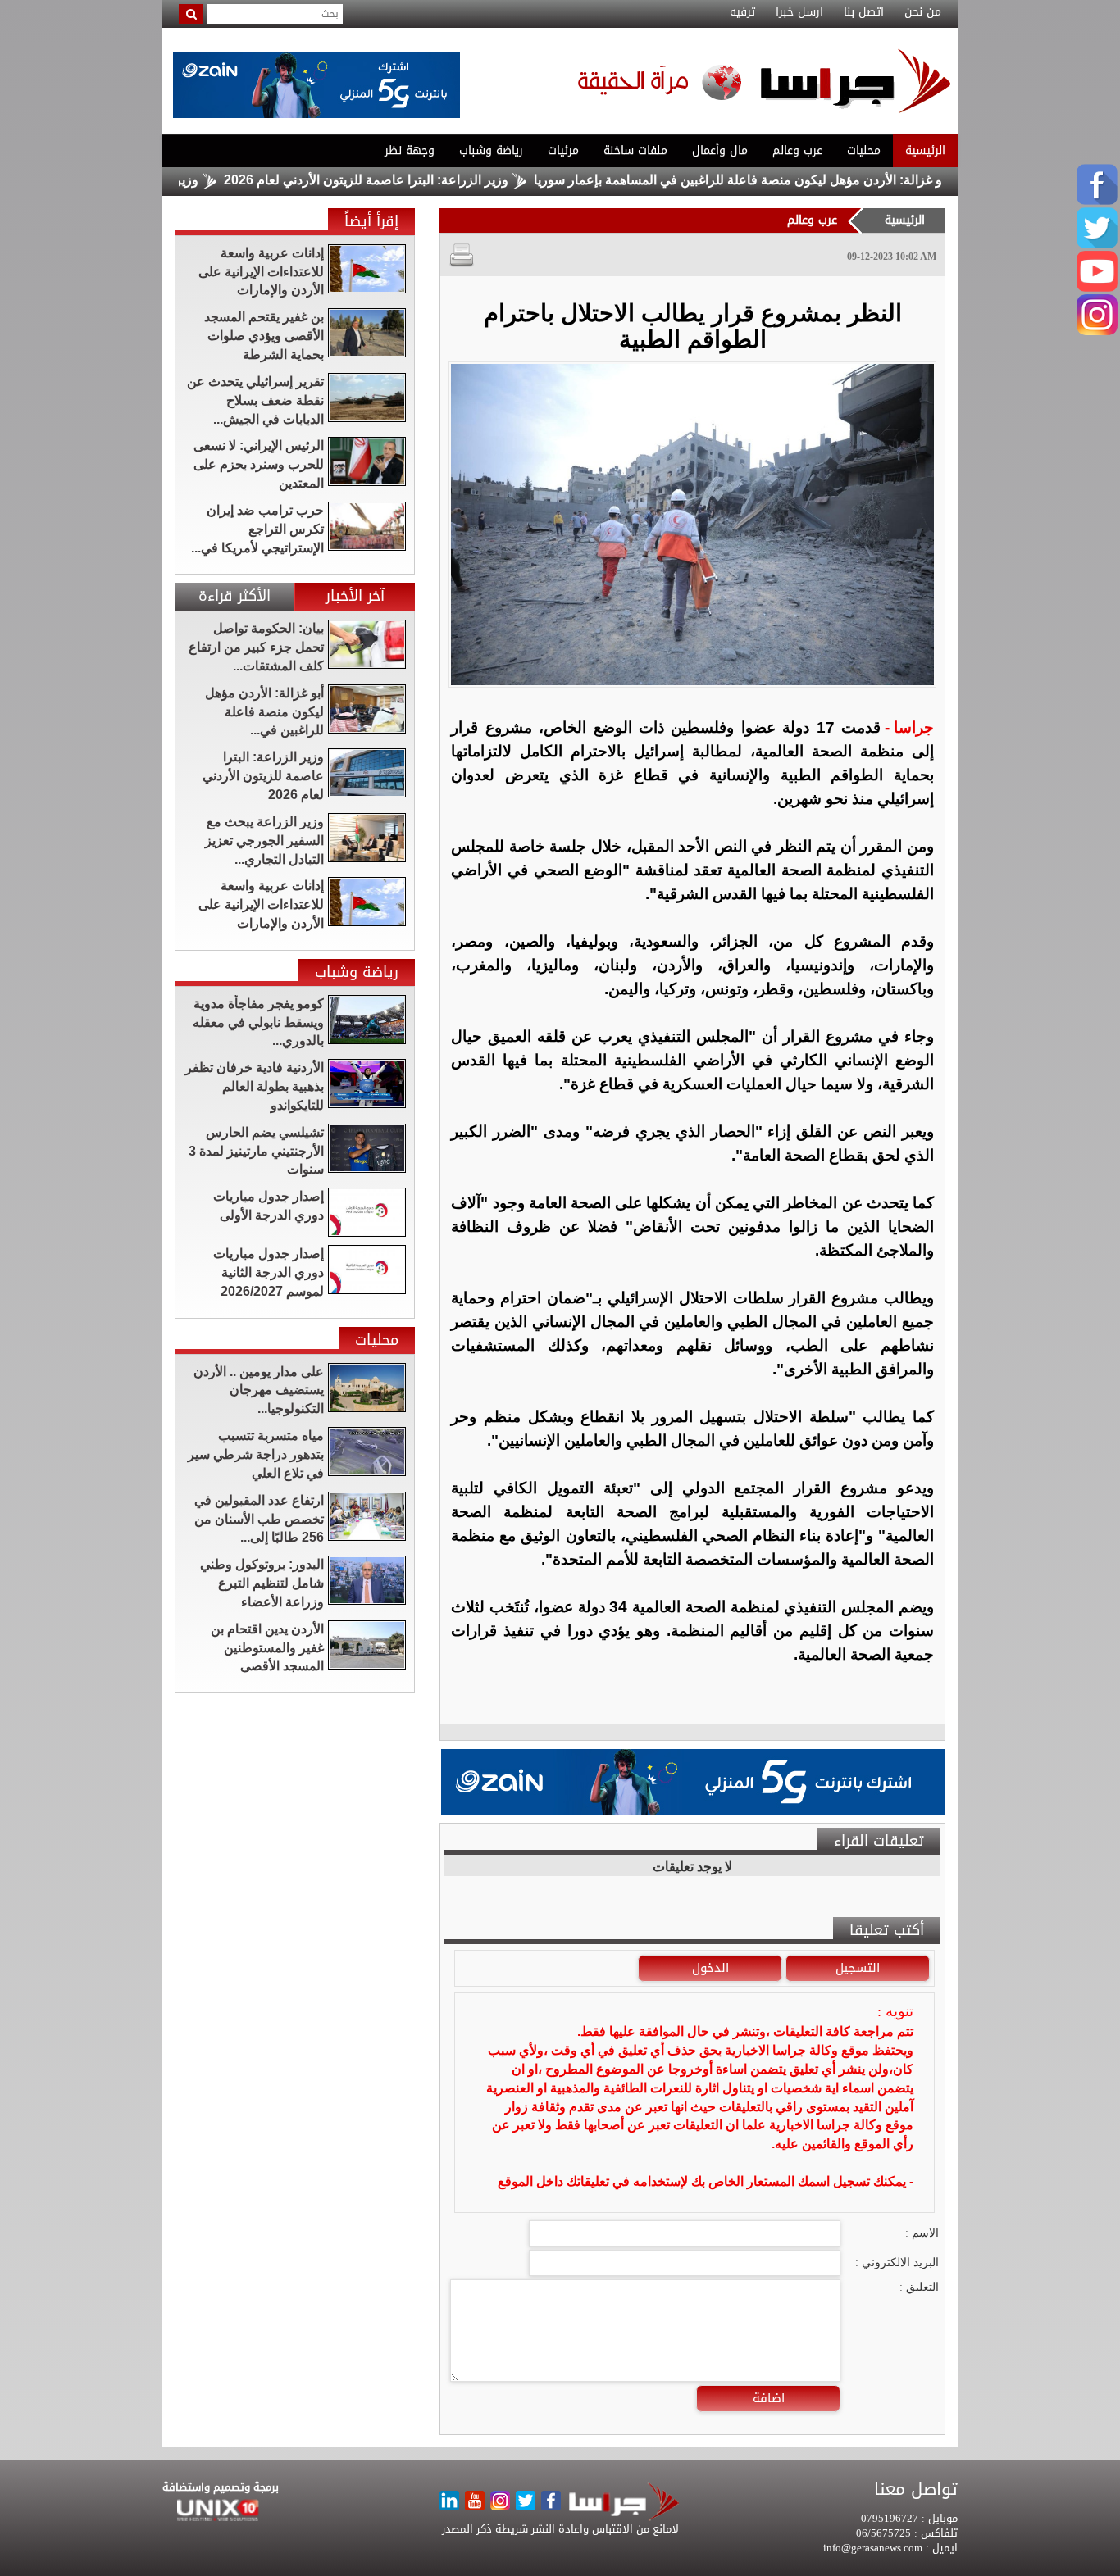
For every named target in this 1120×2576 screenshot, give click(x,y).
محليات (864, 150)
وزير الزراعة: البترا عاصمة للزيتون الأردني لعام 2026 (428, 180)
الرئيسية (925, 150)
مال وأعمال (720, 150)
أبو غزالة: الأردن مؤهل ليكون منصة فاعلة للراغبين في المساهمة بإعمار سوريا (804, 180)
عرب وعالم (797, 150)
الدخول (710, 1968)
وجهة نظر (410, 150)
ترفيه (742, 12)
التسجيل (858, 1968)
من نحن (923, 12)
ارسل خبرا (799, 12)
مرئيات (563, 150)
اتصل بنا (864, 12)
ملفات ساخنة (635, 150)
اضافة (769, 2398)
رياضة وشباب (491, 150)
